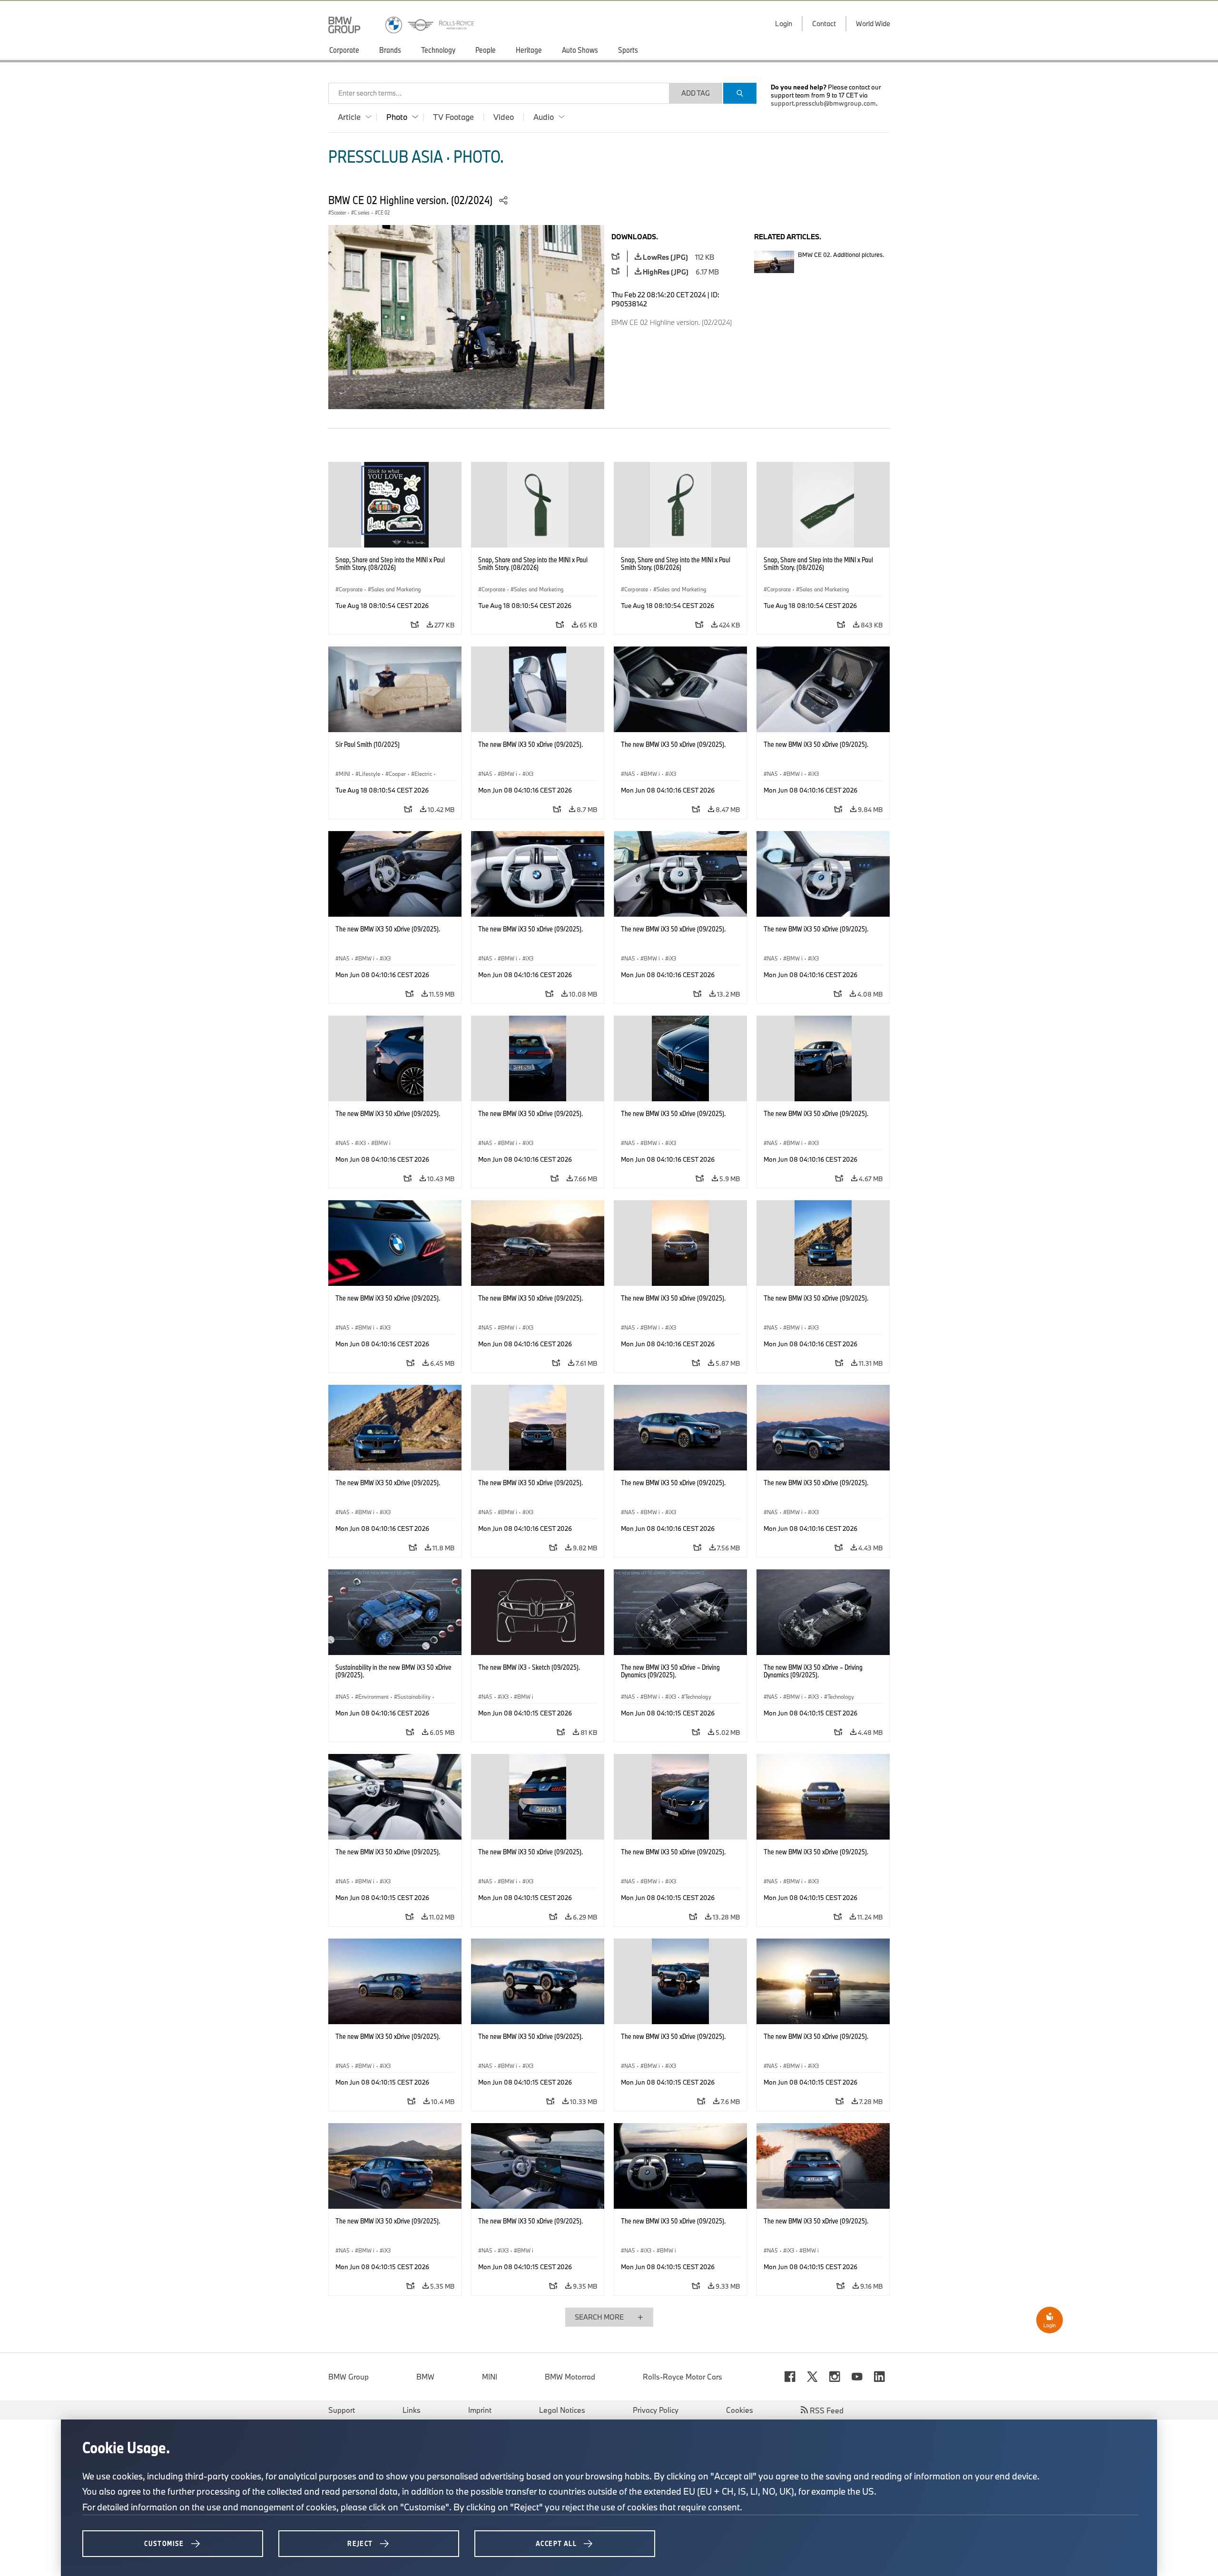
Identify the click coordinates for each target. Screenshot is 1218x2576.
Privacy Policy (656, 2410)
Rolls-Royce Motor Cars (683, 2377)
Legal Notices (562, 2410)
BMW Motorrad (570, 2377)
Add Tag (696, 93)
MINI (490, 2377)
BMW (425, 2377)
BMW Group (349, 2377)
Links (412, 2410)
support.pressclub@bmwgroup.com (823, 103)
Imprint (480, 2410)
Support (342, 2410)
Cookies (740, 2410)
